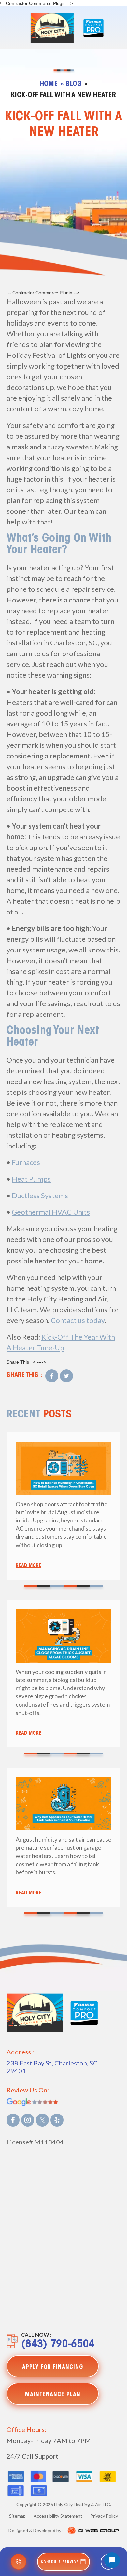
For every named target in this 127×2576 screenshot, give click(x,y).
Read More (28, 1566)
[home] (50, 28)
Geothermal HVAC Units (51, 1212)
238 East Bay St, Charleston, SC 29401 (52, 2067)
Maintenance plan (53, 2395)
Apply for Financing (53, 2368)
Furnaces (26, 1162)
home (49, 84)
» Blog (71, 84)
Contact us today (78, 1320)
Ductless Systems (40, 1195)
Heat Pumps (31, 1179)
